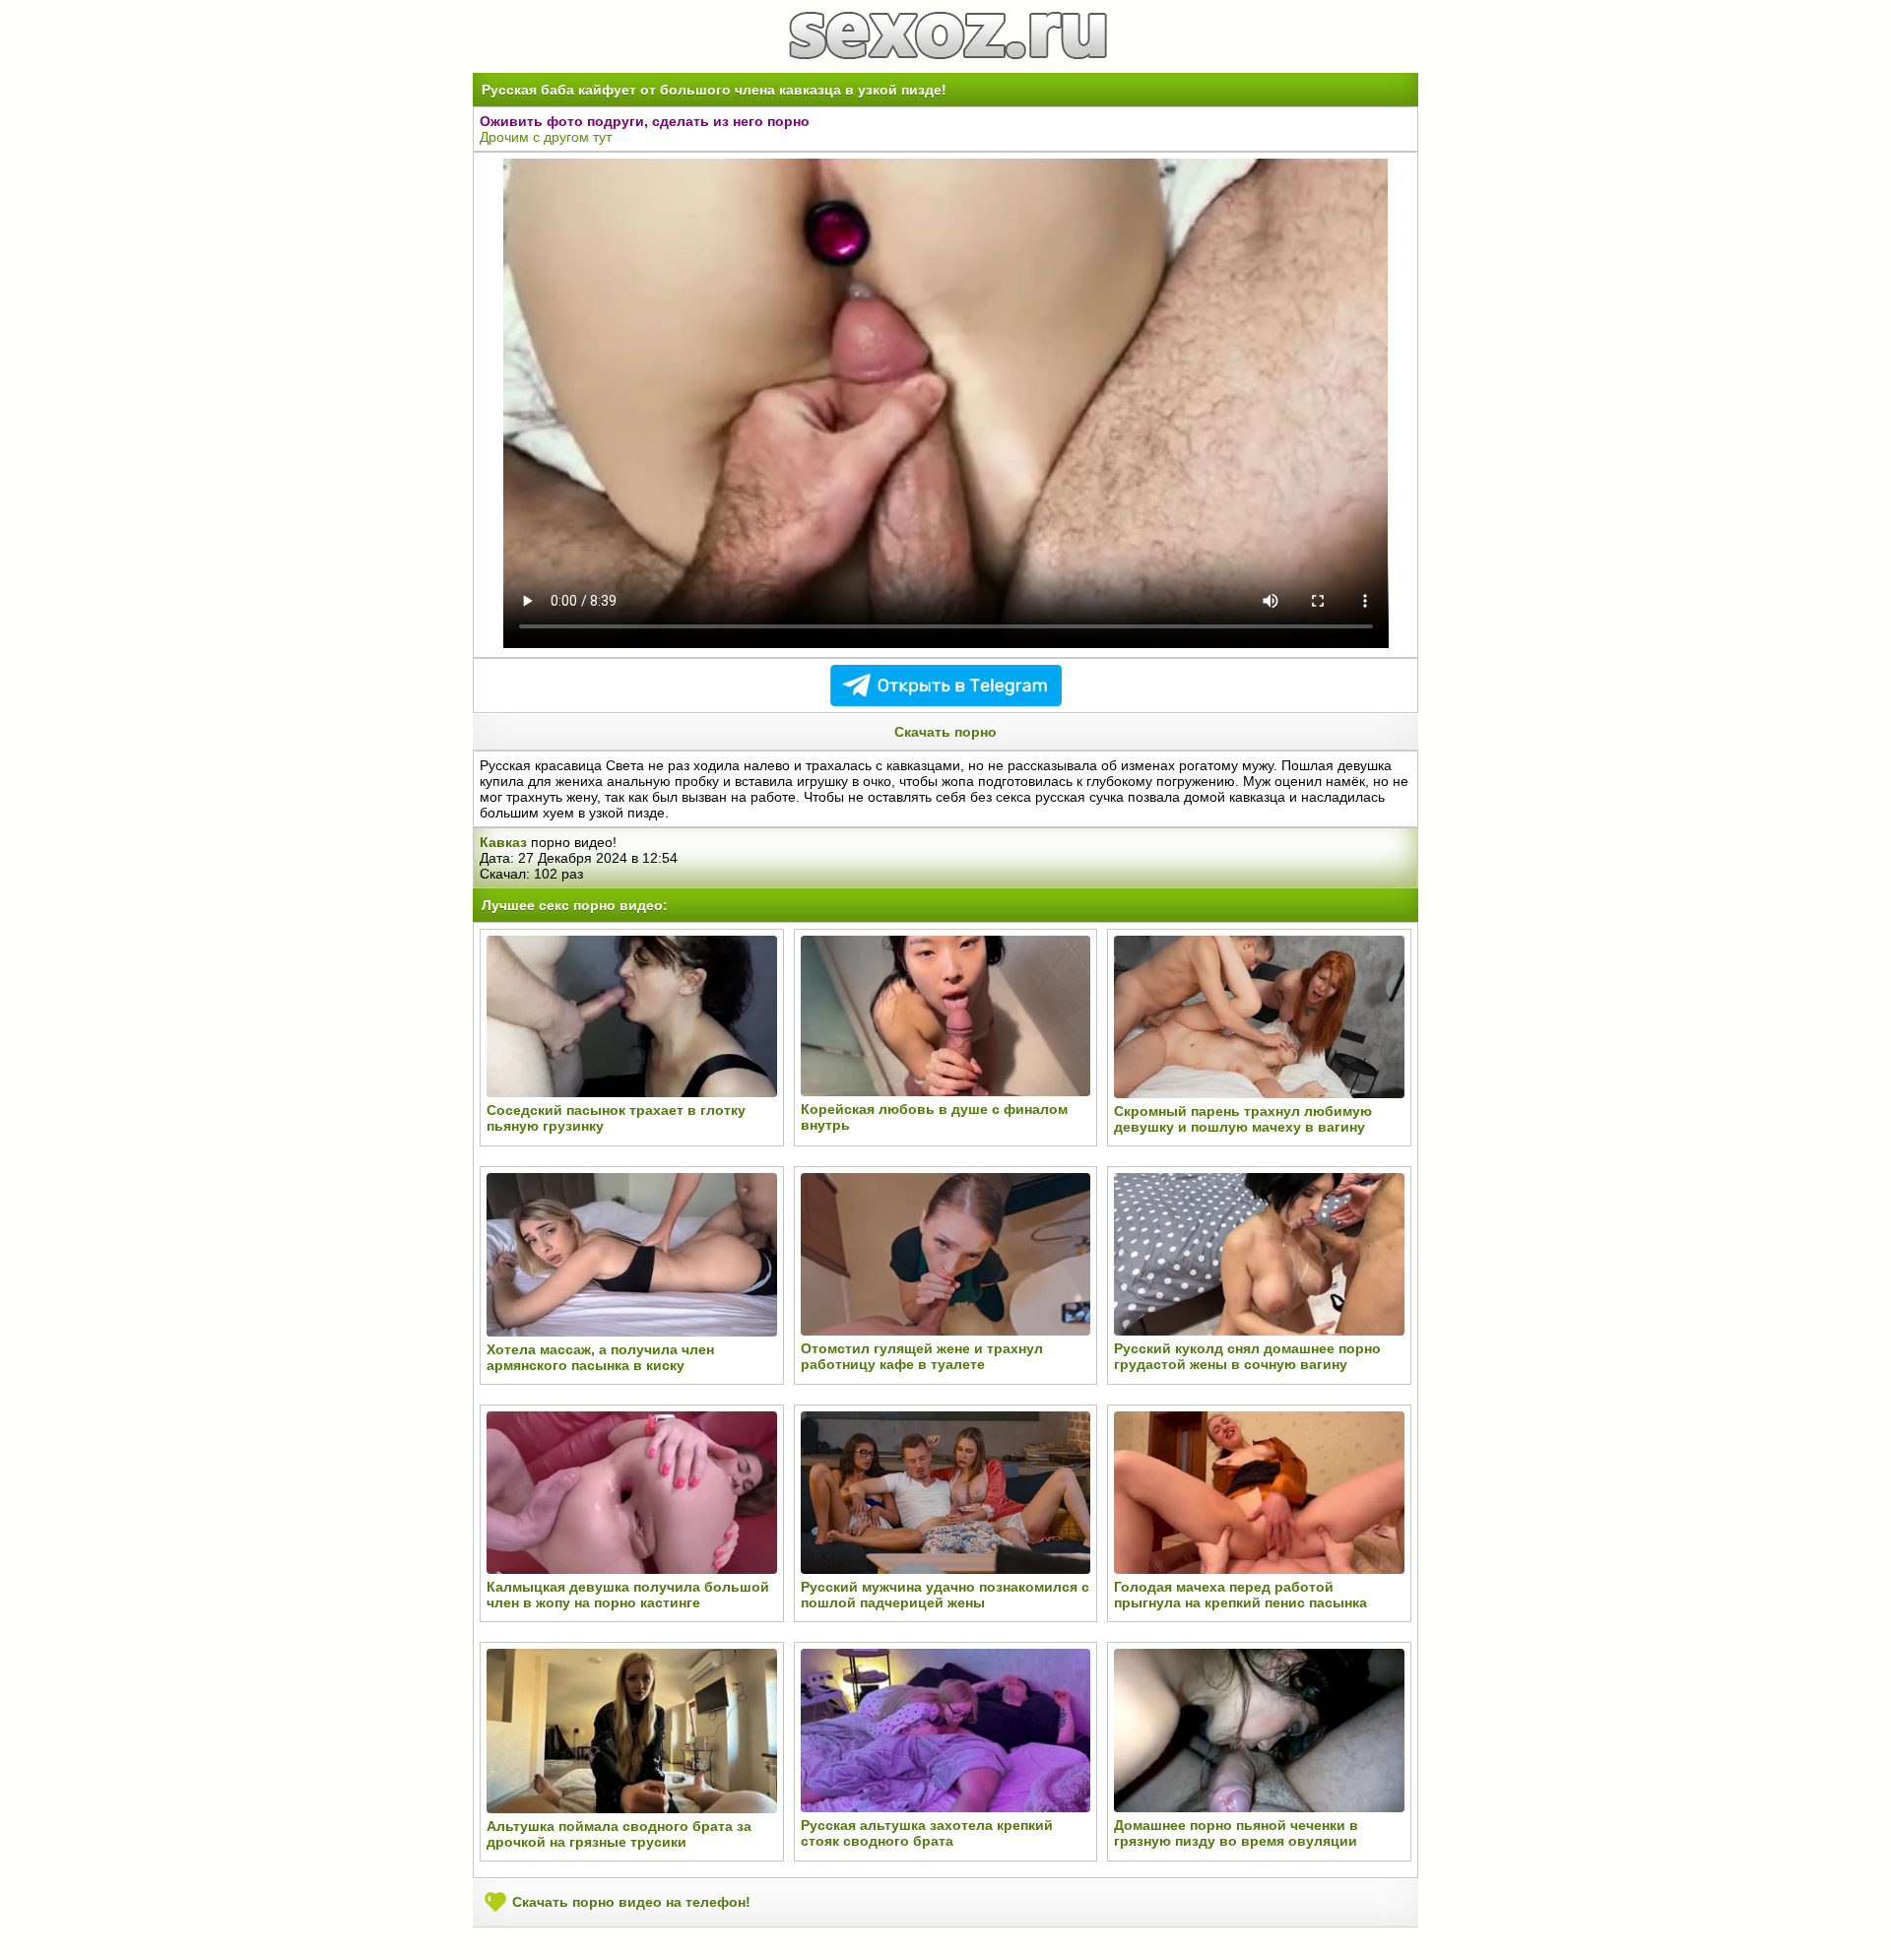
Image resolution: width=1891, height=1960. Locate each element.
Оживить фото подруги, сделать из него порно (645, 121)
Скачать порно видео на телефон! (629, 1902)
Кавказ (503, 842)
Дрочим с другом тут (546, 137)
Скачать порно (945, 732)
